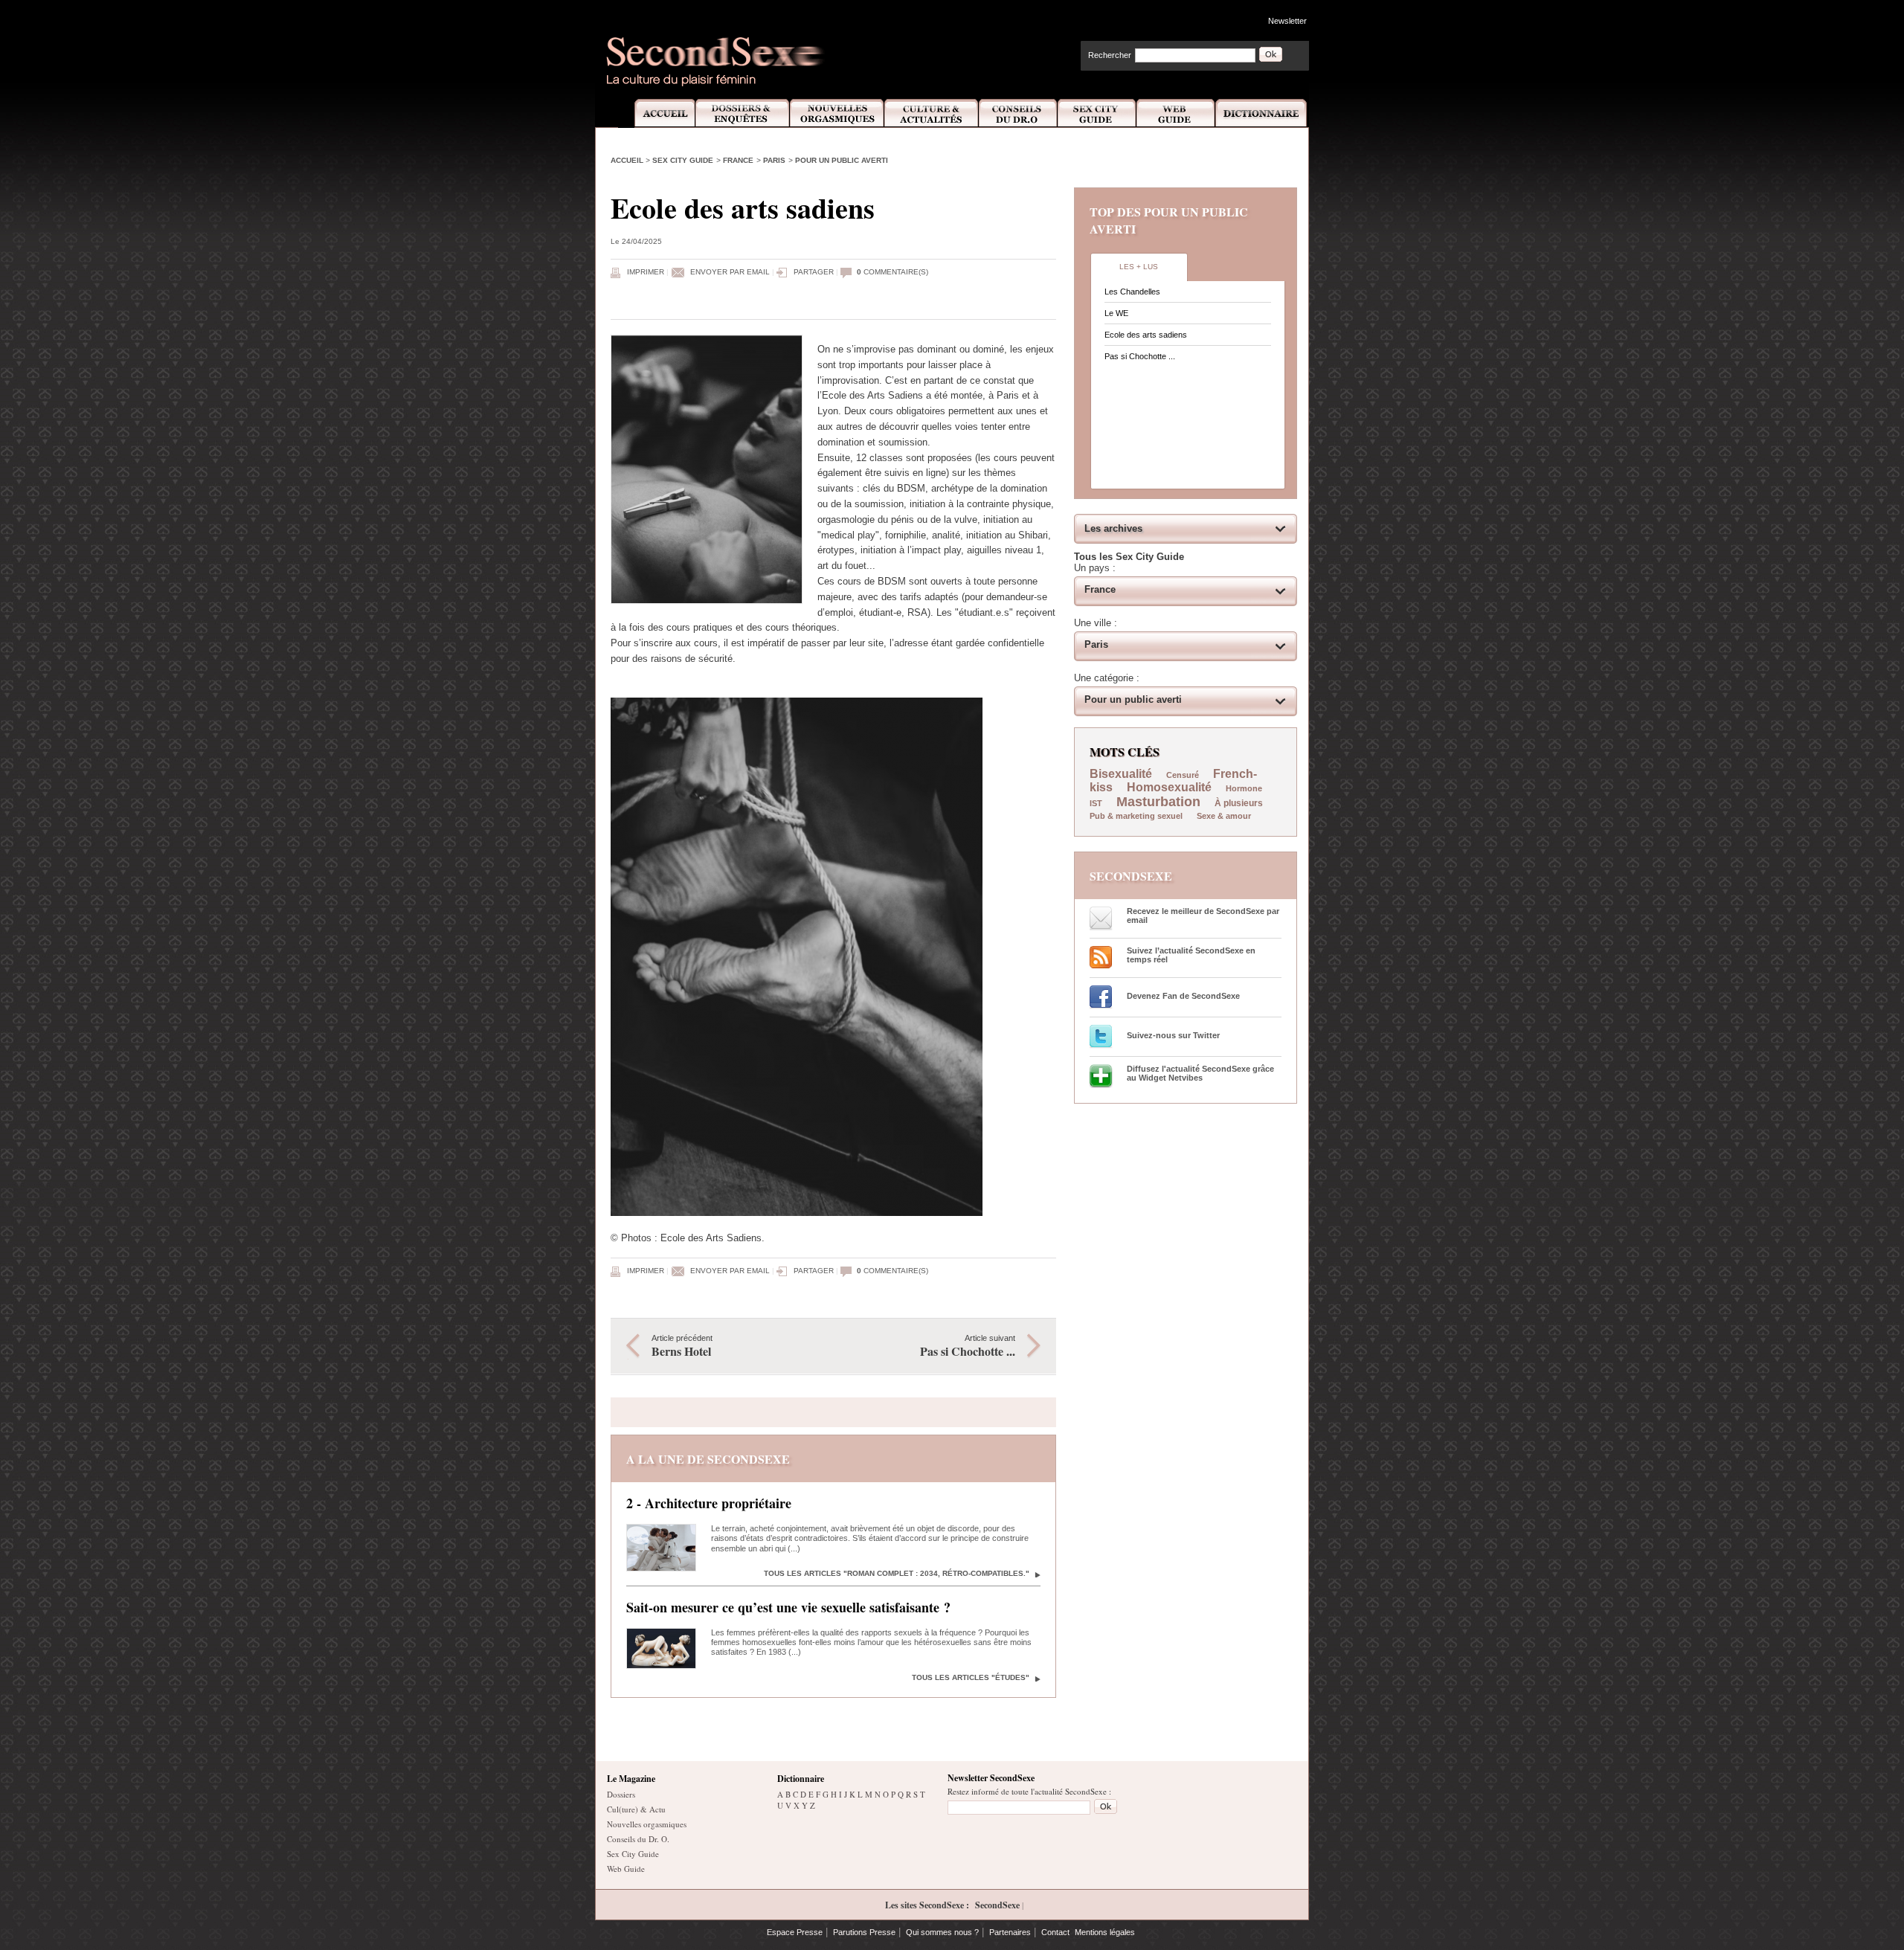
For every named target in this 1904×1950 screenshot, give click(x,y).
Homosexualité (1169, 787)
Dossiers (621, 1794)
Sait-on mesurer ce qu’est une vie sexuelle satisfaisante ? (788, 1607)
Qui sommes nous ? (942, 1932)
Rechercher (1110, 55)
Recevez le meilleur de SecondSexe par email (1203, 916)
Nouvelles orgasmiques (647, 1824)
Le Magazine (631, 1779)
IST (1096, 803)
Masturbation (1158, 802)
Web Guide (1176, 113)
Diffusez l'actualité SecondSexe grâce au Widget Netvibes (1200, 1073)
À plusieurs (1239, 803)
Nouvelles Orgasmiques (837, 113)
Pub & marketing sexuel (1136, 816)
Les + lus (1139, 267)
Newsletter (1287, 21)
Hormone (1244, 788)
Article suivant (968, 1346)
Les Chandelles (1132, 292)
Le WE (1116, 313)
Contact (1055, 1932)
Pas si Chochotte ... (1140, 356)
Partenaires (1010, 1932)
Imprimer (646, 272)
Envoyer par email (730, 272)
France (738, 160)
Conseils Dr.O (1018, 113)
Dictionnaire (1262, 113)
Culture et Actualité (932, 113)
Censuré (1183, 775)
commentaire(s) (892, 272)
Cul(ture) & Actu (636, 1809)
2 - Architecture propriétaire (709, 1503)
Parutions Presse (864, 1932)
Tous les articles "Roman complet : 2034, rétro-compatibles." (897, 1573)
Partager (814, 272)
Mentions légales (1105, 1932)
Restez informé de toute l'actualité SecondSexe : (1029, 1791)
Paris (774, 160)
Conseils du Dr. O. (638, 1839)
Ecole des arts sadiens (1146, 335)
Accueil (656, 113)
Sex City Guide (1097, 113)
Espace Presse (795, 1932)
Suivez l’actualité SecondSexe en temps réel (1191, 955)
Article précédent (682, 1346)
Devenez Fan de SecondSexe (1183, 996)
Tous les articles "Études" (971, 1677)
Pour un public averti (842, 160)
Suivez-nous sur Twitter (1173, 1035)
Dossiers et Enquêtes (742, 113)
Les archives (1113, 528)
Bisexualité (1121, 774)
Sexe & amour (1224, 816)
